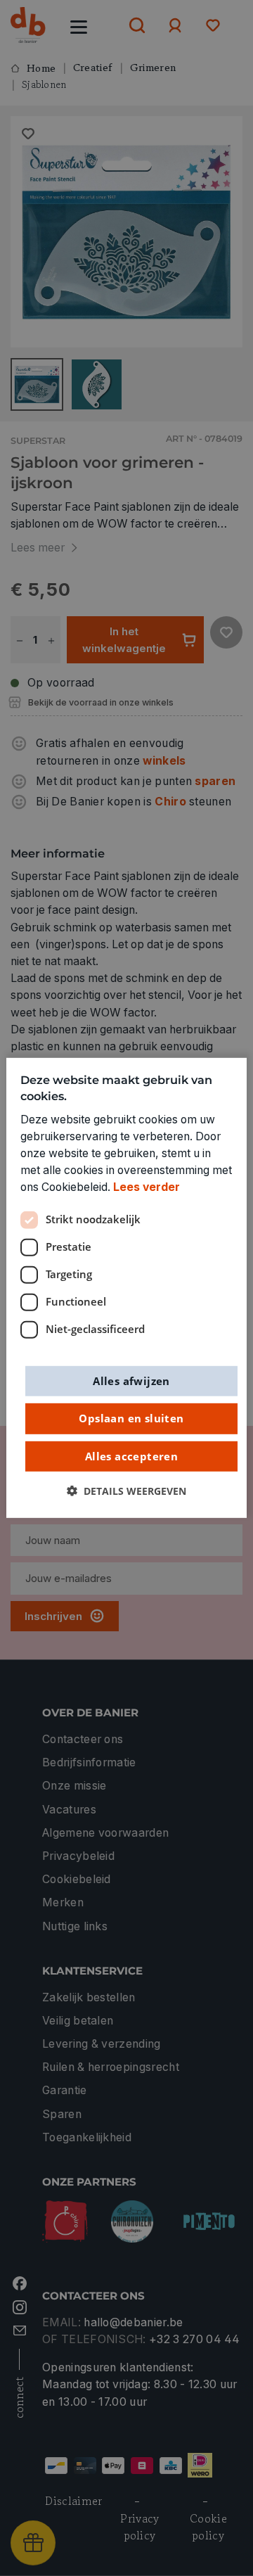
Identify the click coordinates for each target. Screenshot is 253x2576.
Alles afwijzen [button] (131, 1380)
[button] (126, 1491)
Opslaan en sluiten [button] (131, 1418)
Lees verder (147, 1187)
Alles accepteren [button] (131, 1455)
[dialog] (126, 1288)
